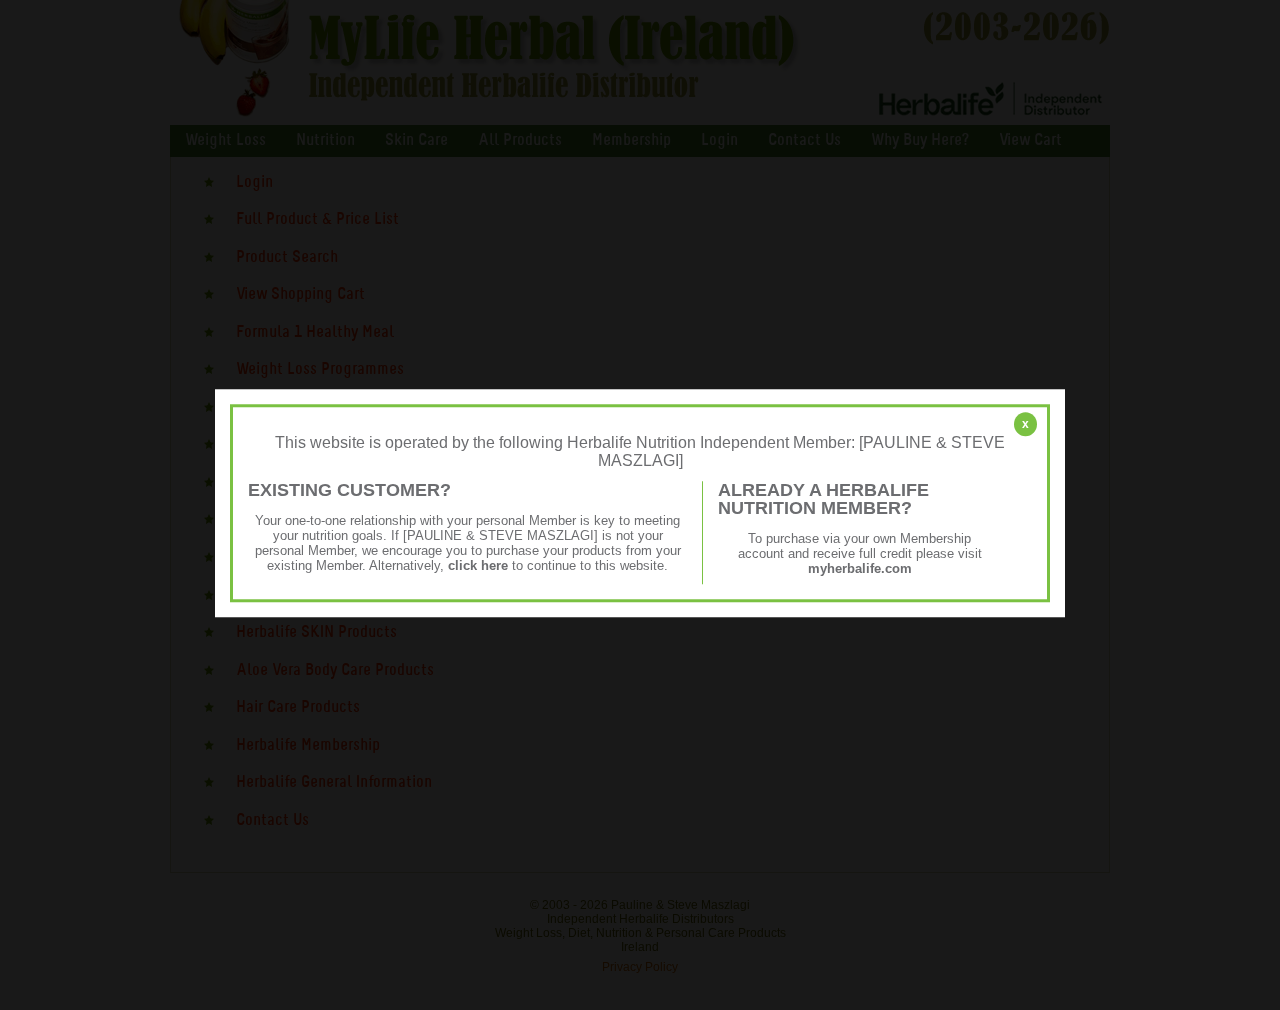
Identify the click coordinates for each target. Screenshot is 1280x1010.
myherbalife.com (860, 568)
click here (478, 565)
